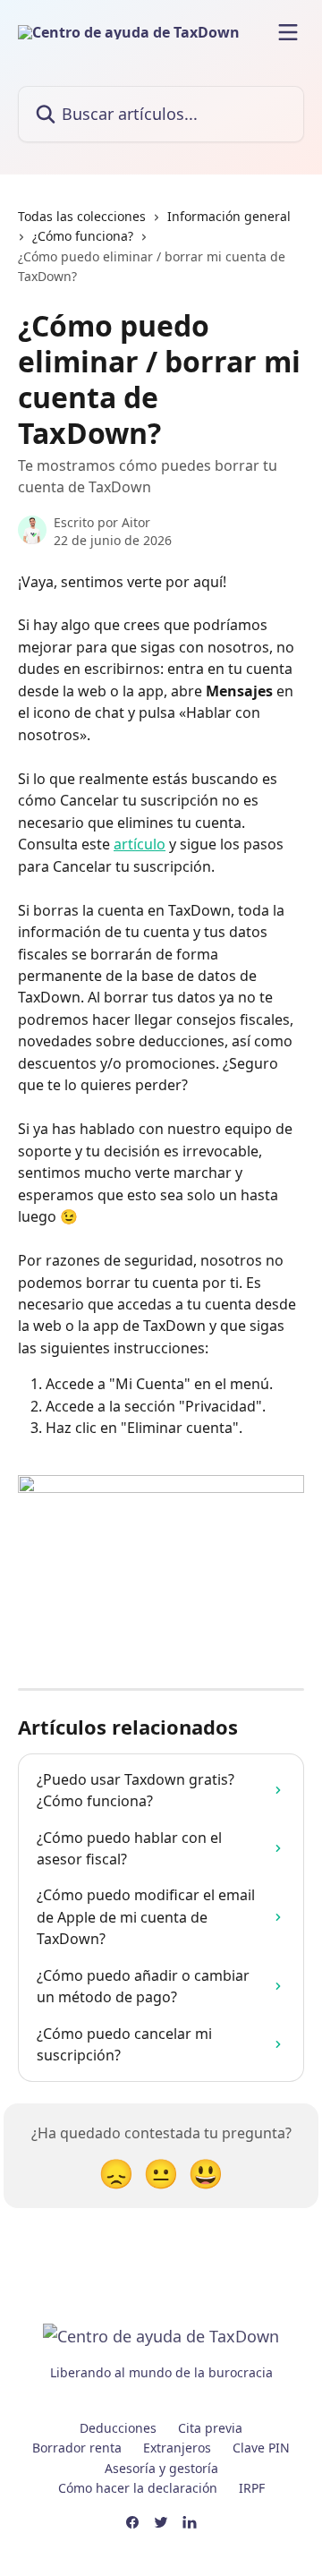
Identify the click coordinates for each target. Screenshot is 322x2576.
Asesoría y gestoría (161, 2468)
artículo (140, 844)
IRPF (252, 2488)
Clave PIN (261, 2448)
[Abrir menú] (288, 32)
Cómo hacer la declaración (138, 2488)
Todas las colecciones (82, 216)
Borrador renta (77, 2448)
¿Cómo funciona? (83, 236)
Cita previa (210, 2428)
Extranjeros (177, 2448)
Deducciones (118, 2428)
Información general (229, 216)
